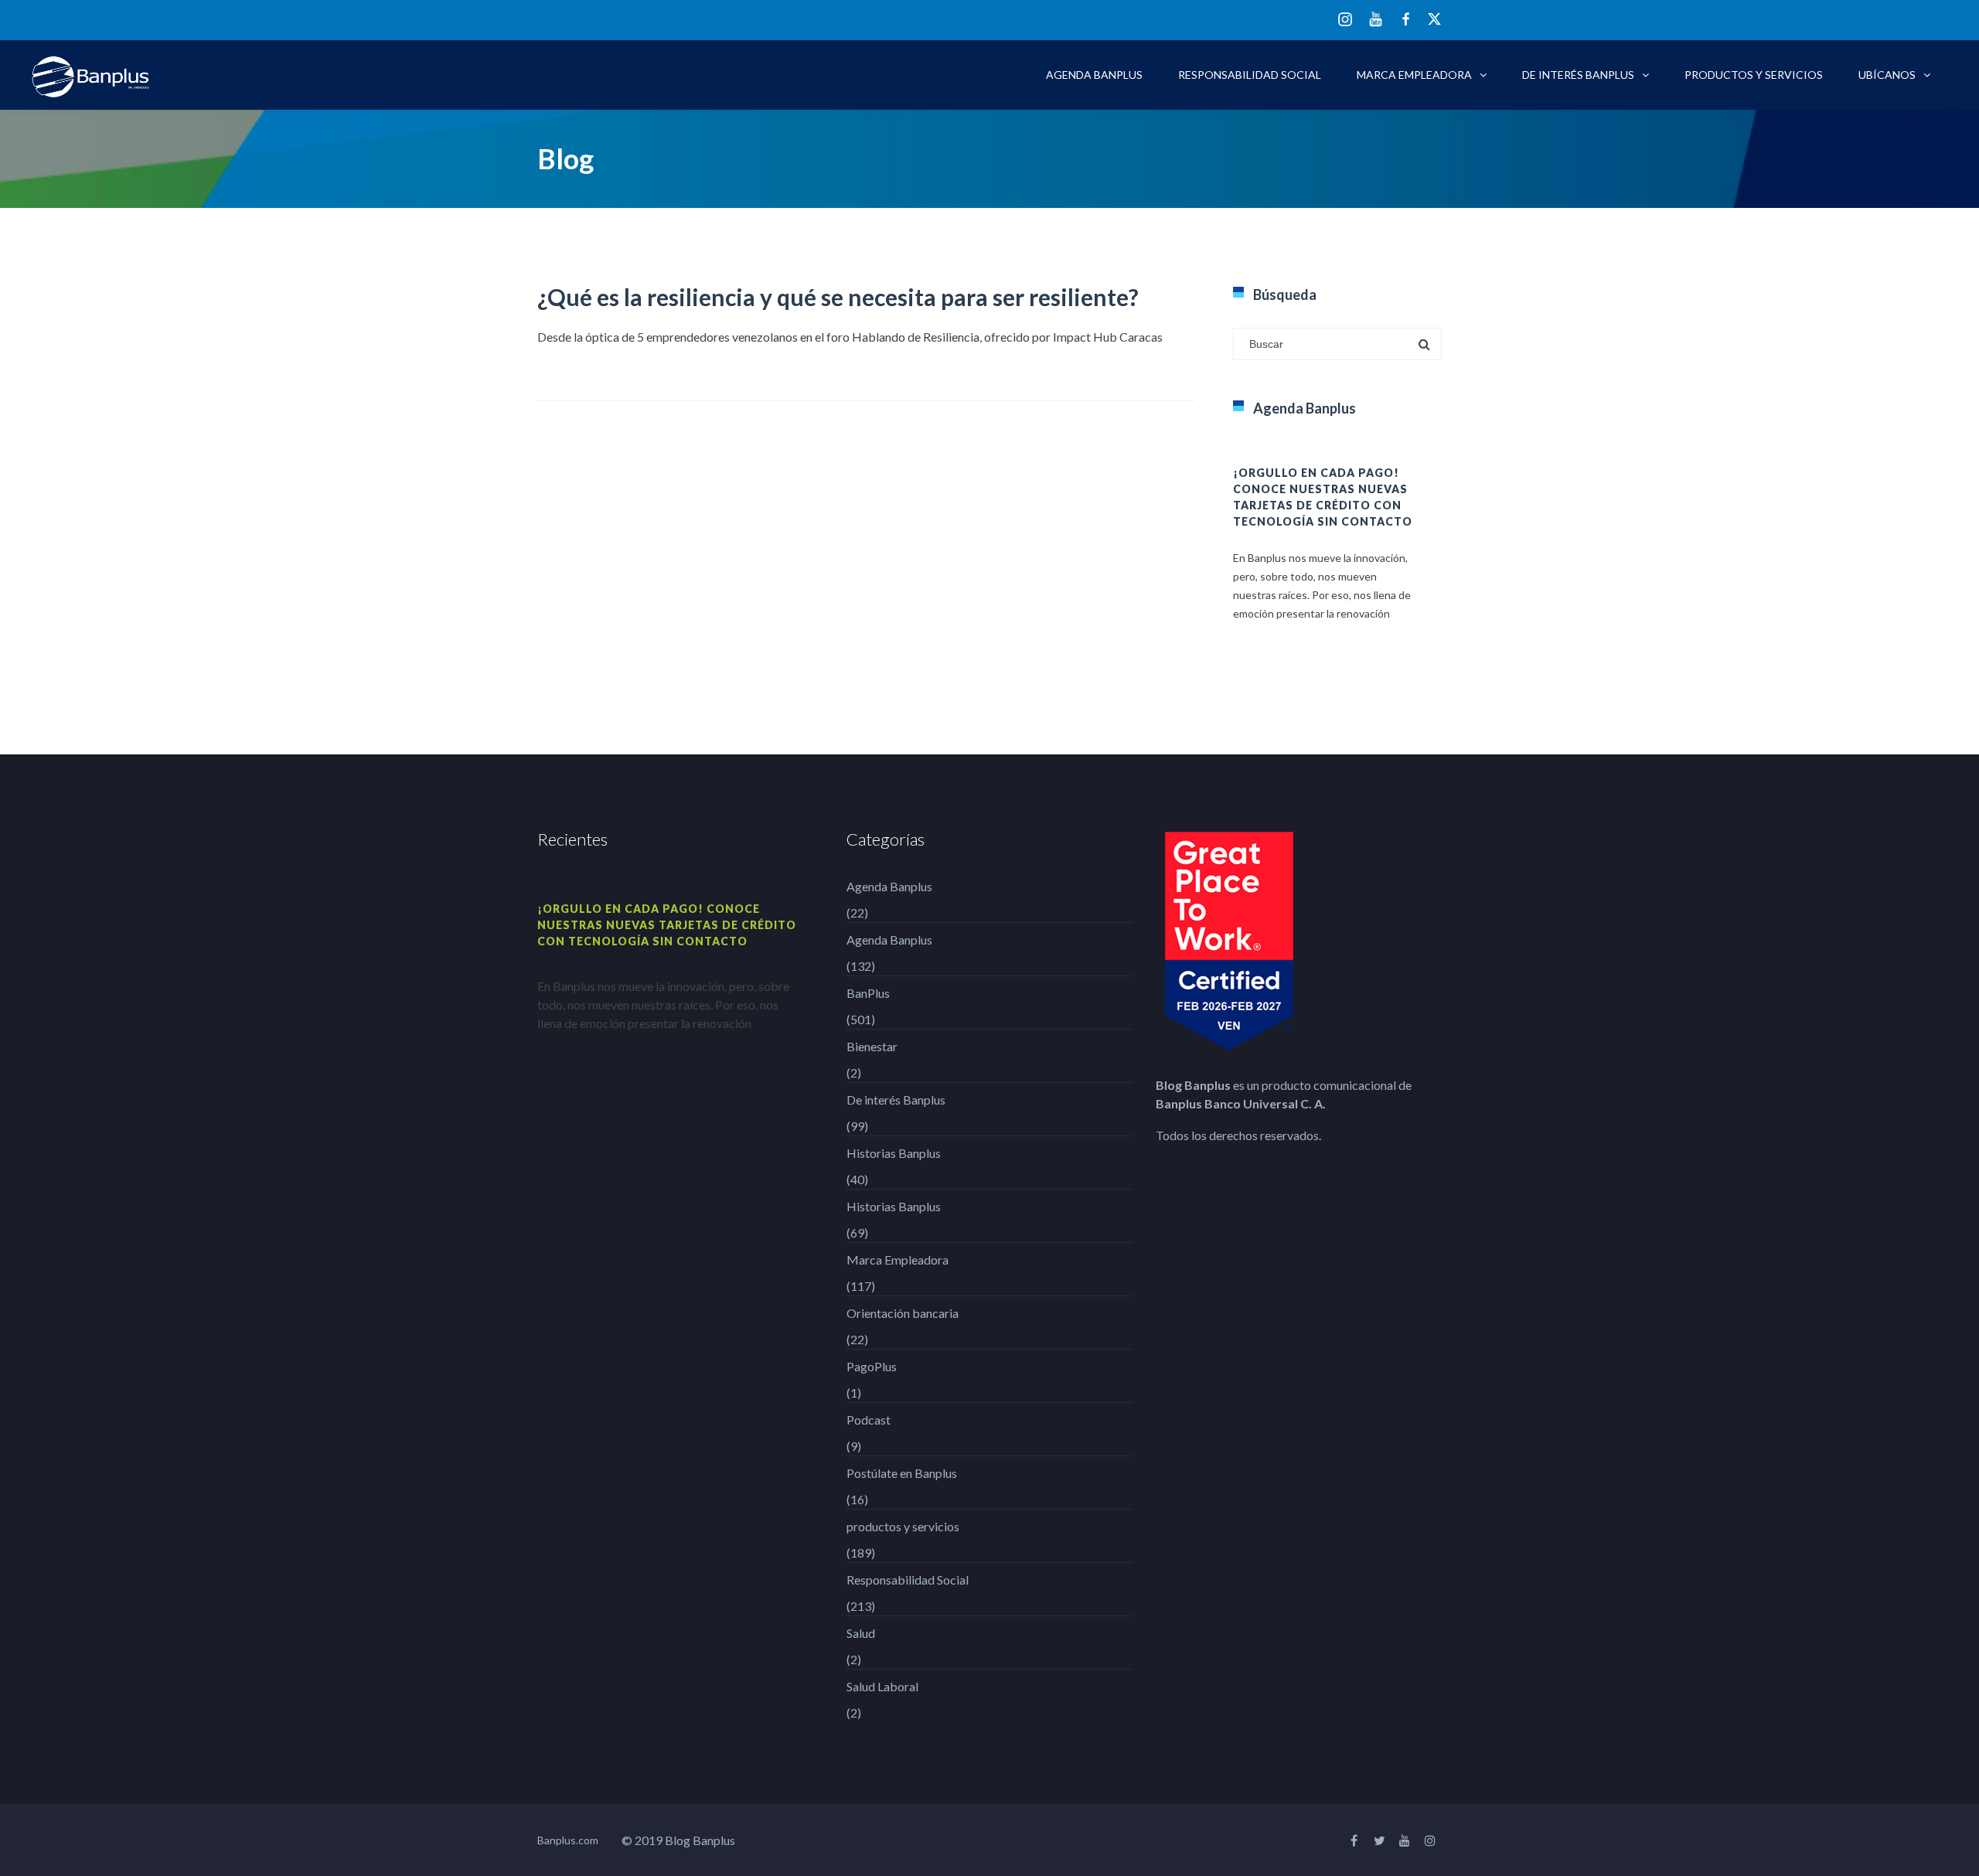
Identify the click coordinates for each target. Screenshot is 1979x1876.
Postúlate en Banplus (902, 1473)
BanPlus (868, 993)
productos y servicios (1754, 75)
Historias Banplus (894, 1153)
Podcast (869, 1420)
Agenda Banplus (1094, 75)
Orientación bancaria (903, 1313)
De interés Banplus (1578, 75)
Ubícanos (1887, 75)
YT (1376, 19)
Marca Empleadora (1414, 75)
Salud (861, 1633)
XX (1435, 19)
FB (1406, 19)
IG (1345, 20)
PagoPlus (872, 1366)
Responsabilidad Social (1250, 75)
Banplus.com (568, 1840)
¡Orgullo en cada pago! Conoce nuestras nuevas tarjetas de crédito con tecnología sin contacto (667, 925)
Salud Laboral (882, 1686)
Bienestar (872, 1046)
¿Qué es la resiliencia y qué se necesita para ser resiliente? (838, 297)
